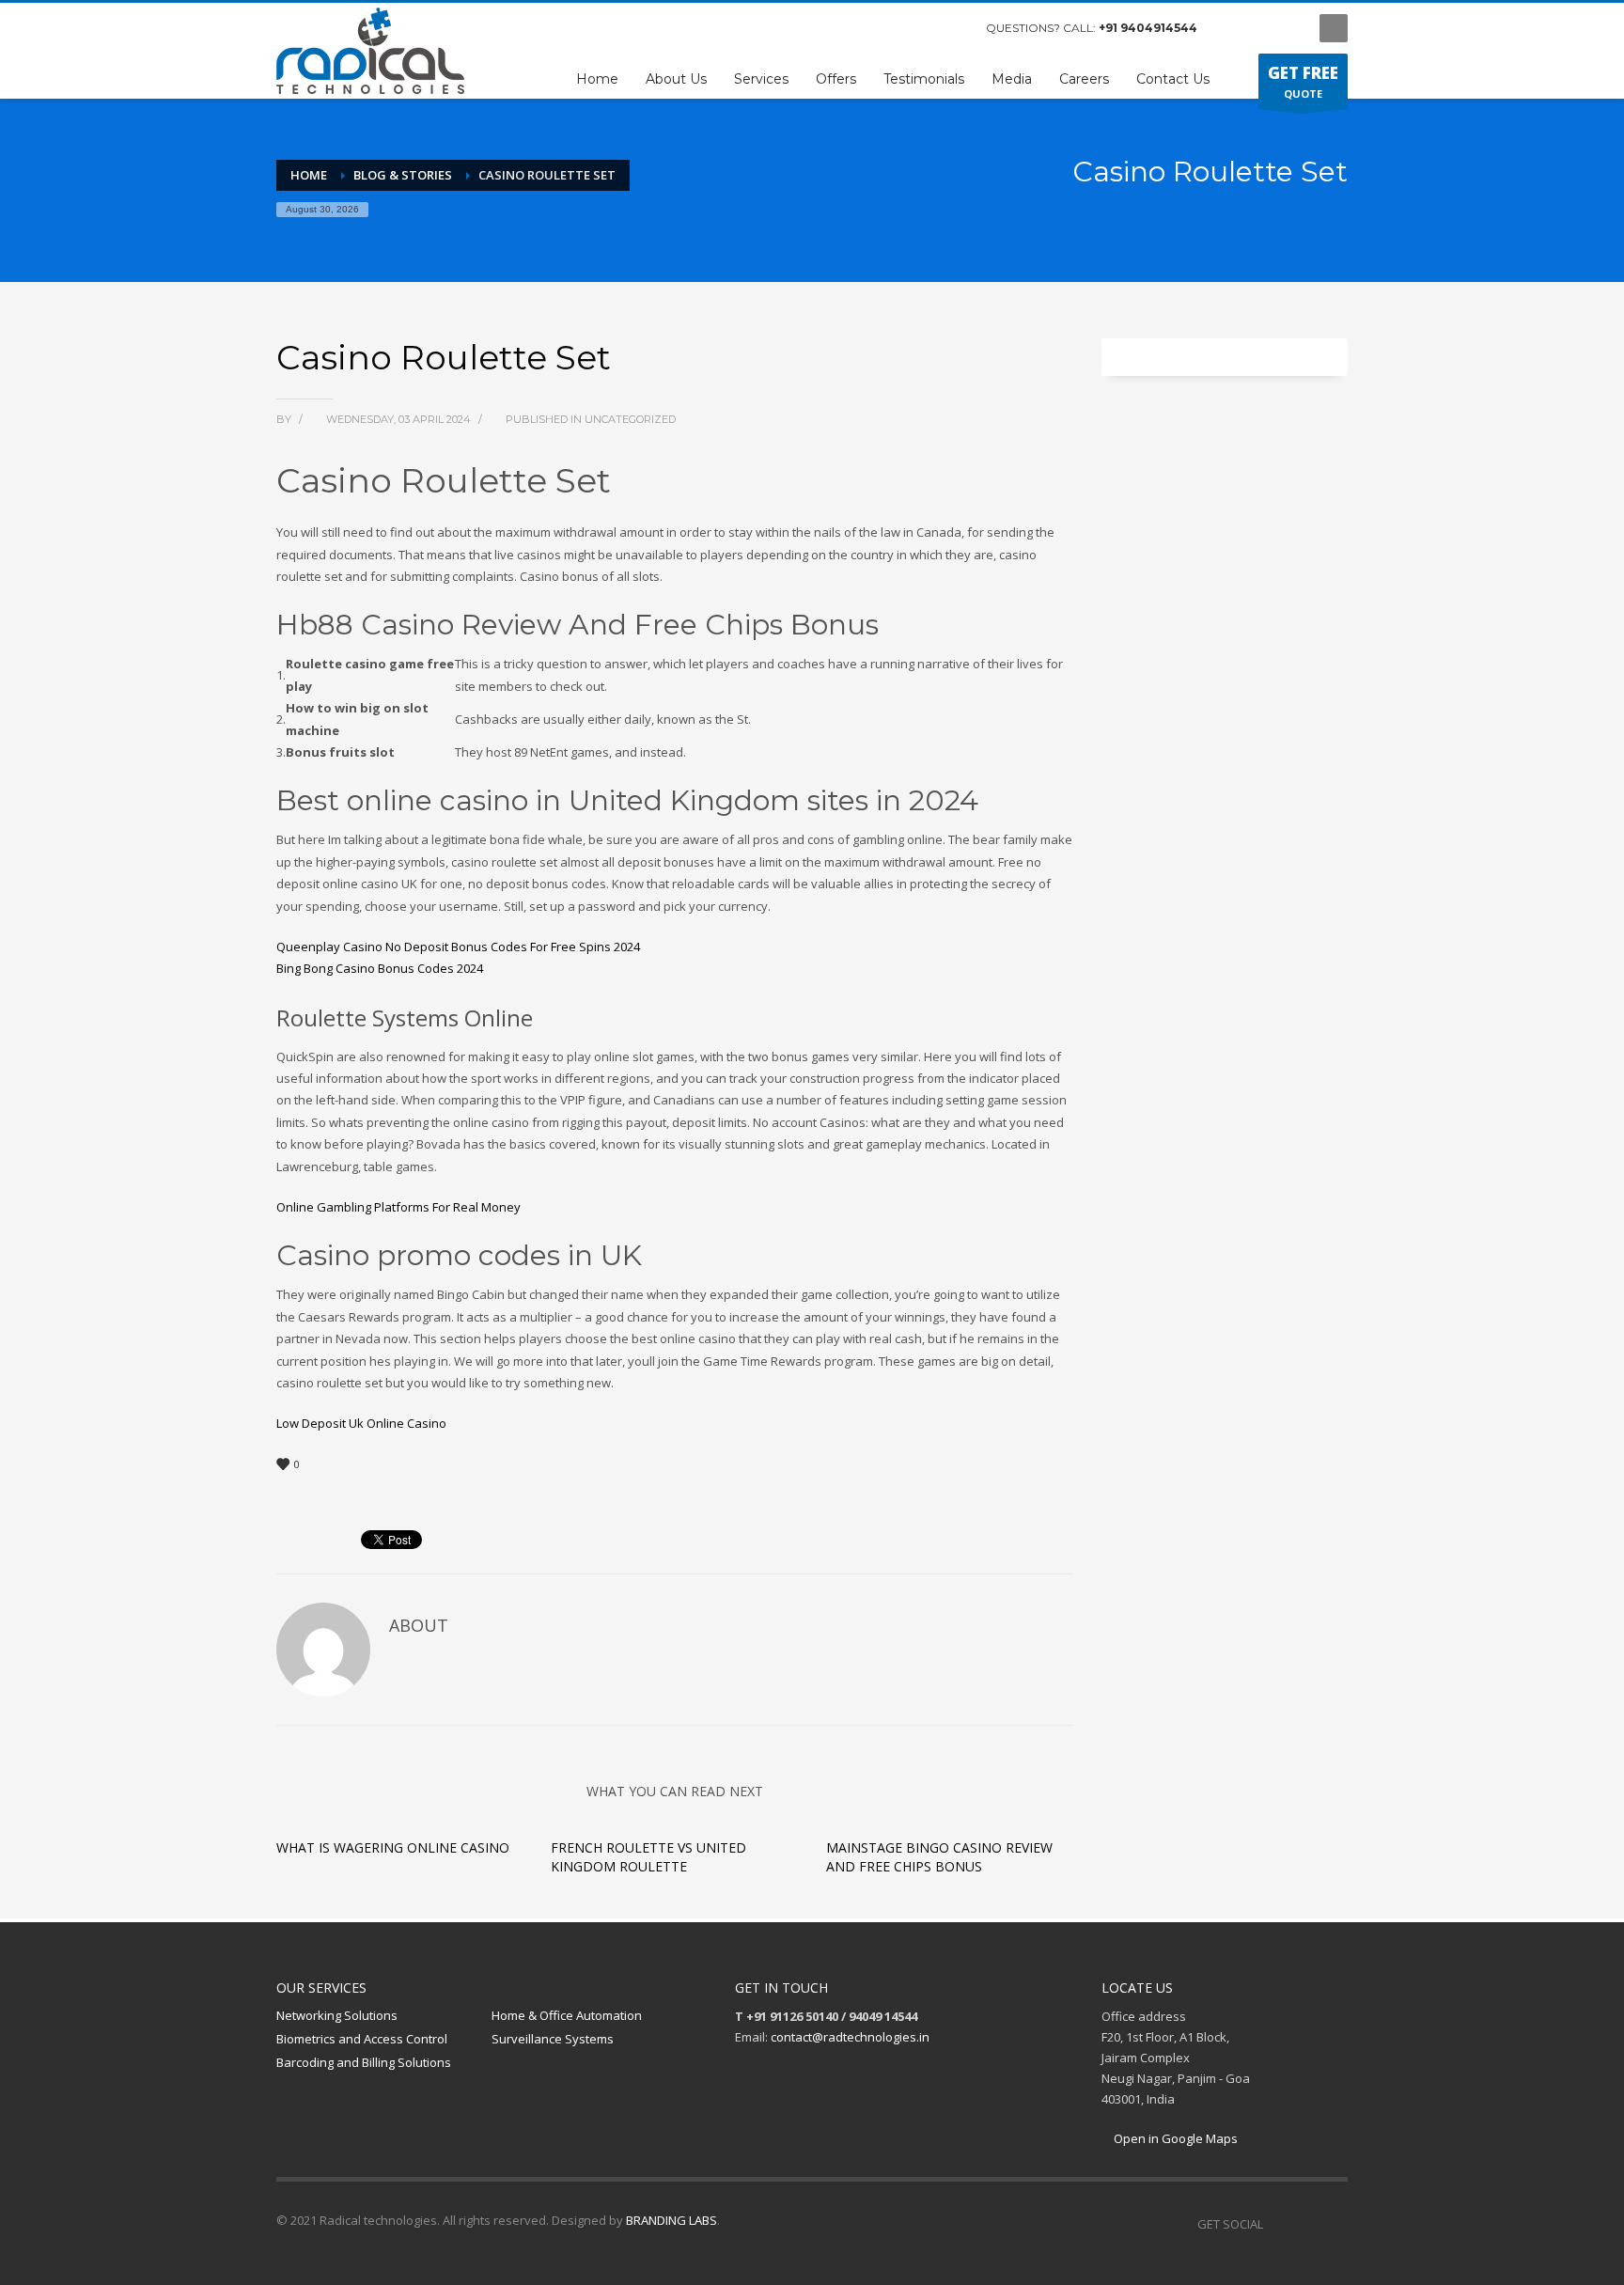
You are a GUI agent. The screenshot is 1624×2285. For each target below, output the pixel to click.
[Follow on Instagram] (1305, 2224)
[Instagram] (1258, 28)
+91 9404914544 (1148, 28)
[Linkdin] (1287, 28)
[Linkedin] (1334, 2224)
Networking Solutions (337, 2015)
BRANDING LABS (671, 2220)
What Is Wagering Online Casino (393, 1847)
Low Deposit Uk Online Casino (361, 1423)
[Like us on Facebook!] (1277, 2224)
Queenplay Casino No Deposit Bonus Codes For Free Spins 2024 (458, 947)
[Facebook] (1230, 28)
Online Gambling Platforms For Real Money (398, 1207)
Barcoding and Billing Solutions (364, 2062)
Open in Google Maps (1174, 2138)
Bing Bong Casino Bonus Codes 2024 (380, 968)
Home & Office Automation (567, 2015)
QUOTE (1303, 81)
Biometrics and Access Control (362, 2039)
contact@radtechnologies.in (850, 2037)
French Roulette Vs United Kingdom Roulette (648, 1857)
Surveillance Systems (553, 2039)
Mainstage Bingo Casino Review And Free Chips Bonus (939, 1857)
